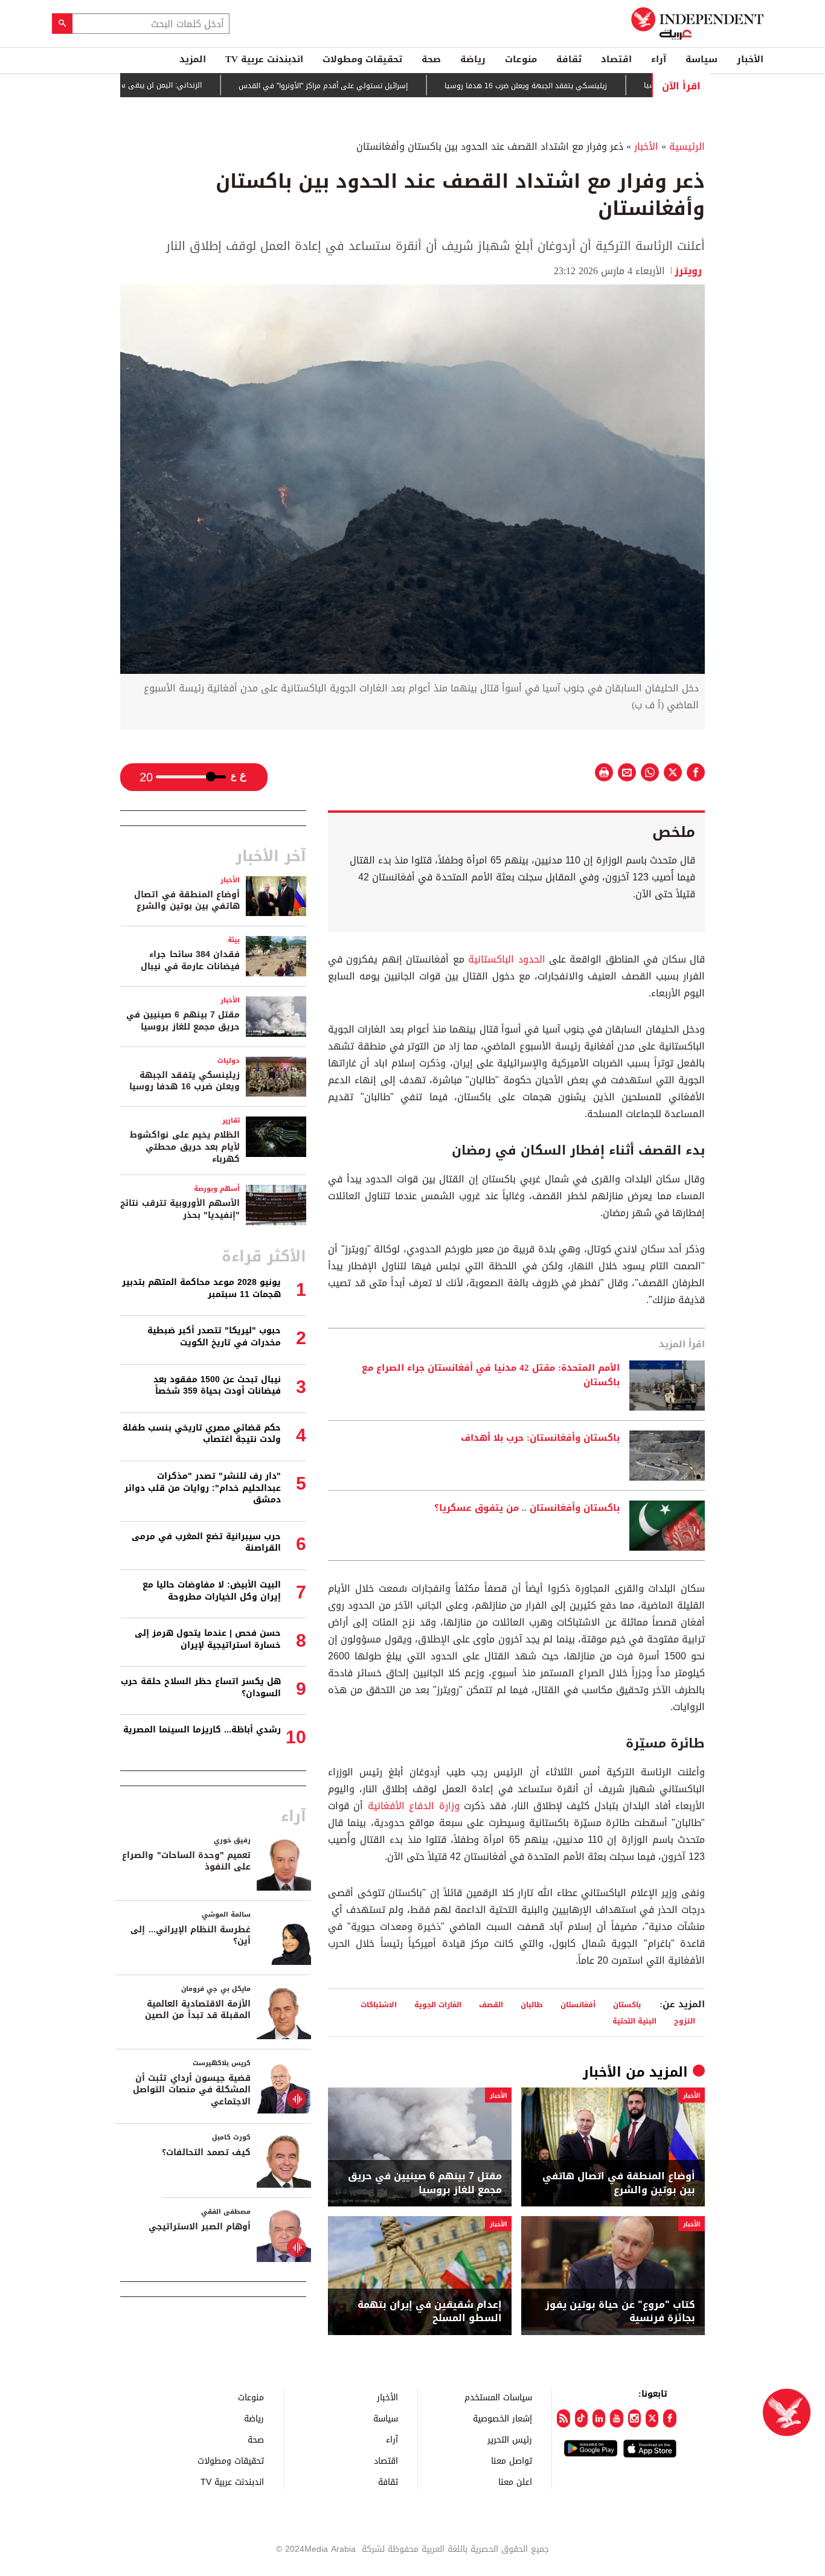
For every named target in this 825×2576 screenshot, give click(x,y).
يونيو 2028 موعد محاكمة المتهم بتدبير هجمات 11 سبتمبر (201, 1288)
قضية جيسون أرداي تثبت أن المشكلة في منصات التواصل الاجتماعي (192, 2090)
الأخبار (750, 59)
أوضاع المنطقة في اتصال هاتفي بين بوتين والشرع (619, 2183)
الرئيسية (687, 146)
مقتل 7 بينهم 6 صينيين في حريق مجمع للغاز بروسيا (425, 2183)
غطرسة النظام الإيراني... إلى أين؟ (191, 1936)
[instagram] (634, 2418)
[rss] (563, 2418)
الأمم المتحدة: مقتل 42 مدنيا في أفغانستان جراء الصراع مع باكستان (491, 1376)
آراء (659, 59)
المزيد (193, 59)
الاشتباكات (379, 2004)
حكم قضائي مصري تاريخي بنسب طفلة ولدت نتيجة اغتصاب (202, 1434)
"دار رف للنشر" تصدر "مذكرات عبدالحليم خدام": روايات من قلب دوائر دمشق (203, 1488)
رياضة (473, 59)
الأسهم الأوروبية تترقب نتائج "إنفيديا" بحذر (180, 1209)
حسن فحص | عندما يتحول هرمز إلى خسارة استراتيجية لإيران (208, 1639)
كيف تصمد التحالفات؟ (206, 2152)
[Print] (604, 772)
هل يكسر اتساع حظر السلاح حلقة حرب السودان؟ (201, 1687)
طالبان (532, 2004)
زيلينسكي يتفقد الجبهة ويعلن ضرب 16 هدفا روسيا (579, 86)
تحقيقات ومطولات (362, 59)
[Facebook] (669, 2418)
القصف (491, 2004)
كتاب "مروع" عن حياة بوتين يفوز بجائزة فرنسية (620, 2312)
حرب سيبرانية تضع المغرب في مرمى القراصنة (206, 1543)
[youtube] (616, 2418)
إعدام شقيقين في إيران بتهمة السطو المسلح (430, 2312)
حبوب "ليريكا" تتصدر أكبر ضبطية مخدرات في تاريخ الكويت (214, 1337)
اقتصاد (616, 59)
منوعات (521, 59)
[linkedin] (599, 2418)
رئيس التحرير (510, 2439)
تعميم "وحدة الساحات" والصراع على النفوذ (186, 1861)
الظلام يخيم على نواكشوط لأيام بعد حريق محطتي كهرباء (185, 1147)
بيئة (234, 940)
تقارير (231, 1120)
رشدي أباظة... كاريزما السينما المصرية (202, 1730)
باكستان (627, 2004)
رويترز (690, 271)
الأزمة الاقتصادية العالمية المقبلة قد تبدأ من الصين (198, 2010)
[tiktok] (581, 2418)
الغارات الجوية (438, 2004)
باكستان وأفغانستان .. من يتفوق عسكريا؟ (527, 1508)
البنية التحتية (634, 2021)
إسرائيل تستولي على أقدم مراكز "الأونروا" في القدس (376, 86)
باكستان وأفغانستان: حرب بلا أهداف (540, 1438)
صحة (431, 59)
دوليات (229, 1061)
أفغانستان (578, 2004)
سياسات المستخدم (498, 2397)
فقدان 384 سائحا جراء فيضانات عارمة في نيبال (190, 960)
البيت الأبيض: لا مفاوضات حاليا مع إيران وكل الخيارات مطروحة (212, 1591)
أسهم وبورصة (217, 1189)
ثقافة (569, 59)
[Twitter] (652, 2418)
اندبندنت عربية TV (264, 59)
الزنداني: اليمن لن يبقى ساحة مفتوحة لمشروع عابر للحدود (163, 85)
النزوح (685, 2021)
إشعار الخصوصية (502, 2418)
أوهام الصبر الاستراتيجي (200, 2227)
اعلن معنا (515, 2481)
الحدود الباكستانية (506, 959)
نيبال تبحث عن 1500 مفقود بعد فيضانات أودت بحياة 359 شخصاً (217, 1386)
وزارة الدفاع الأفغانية (414, 1806)
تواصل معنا (512, 2460)
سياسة (701, 59)
